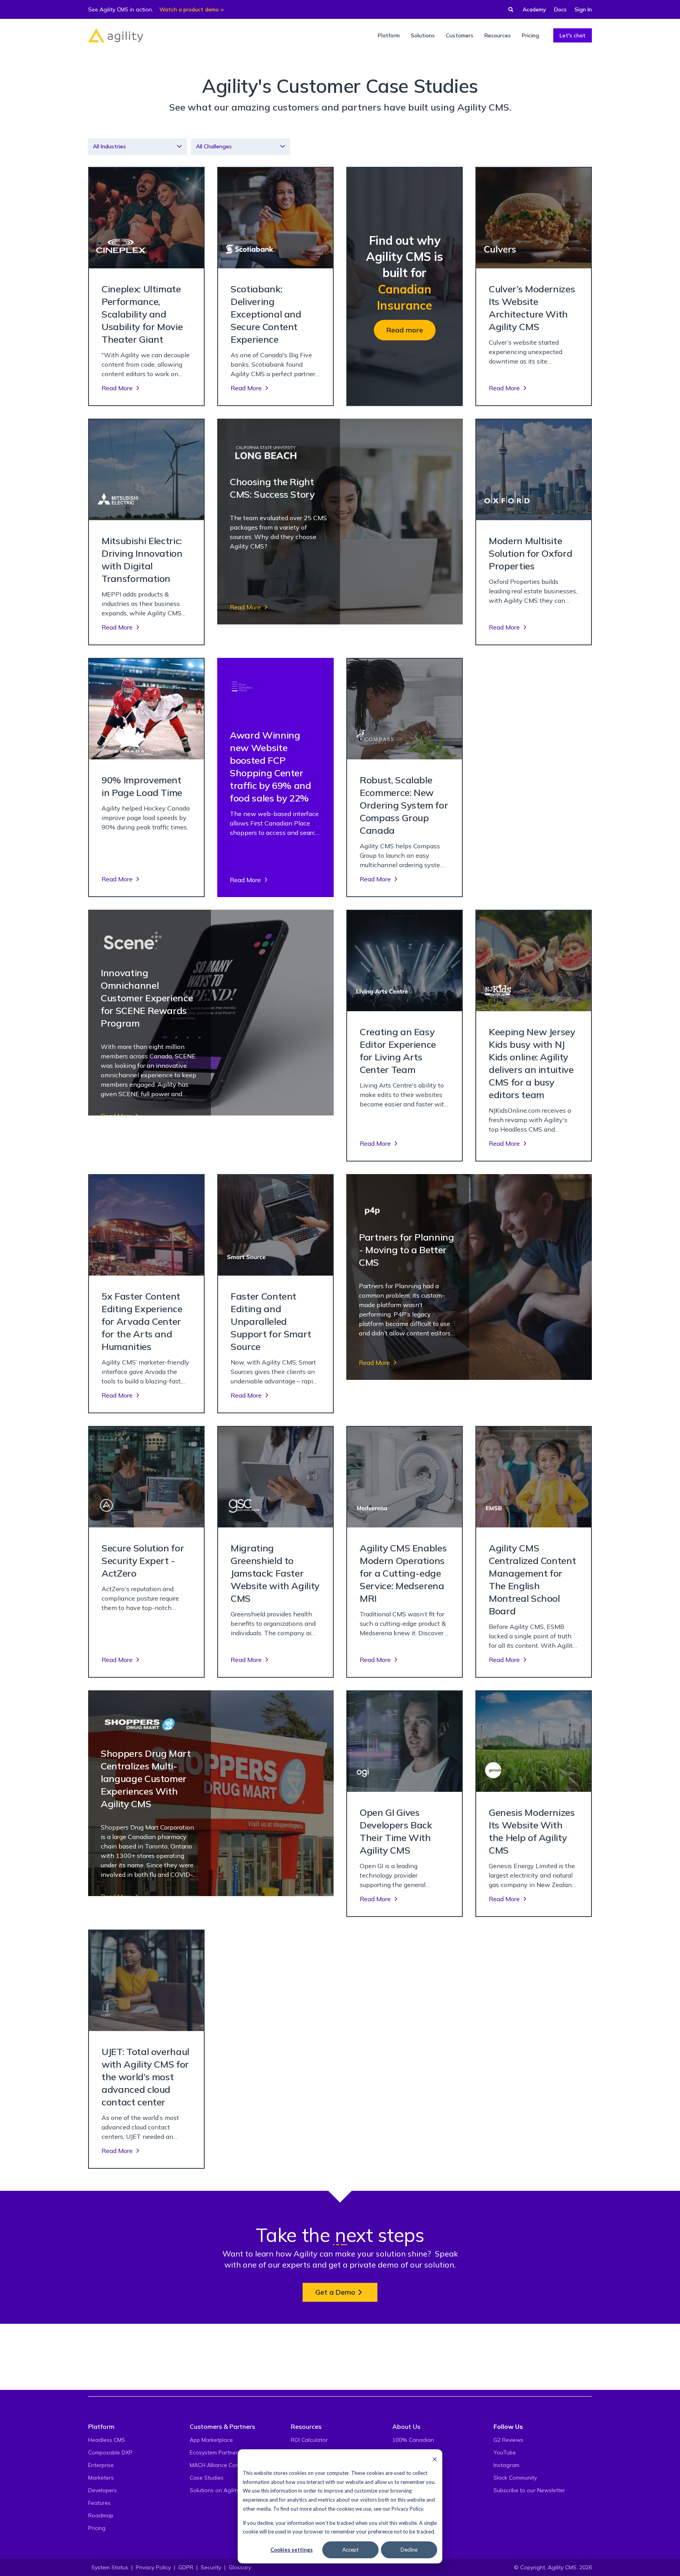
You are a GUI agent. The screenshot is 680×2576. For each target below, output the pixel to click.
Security (211, 2567)
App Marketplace (211, 2440)
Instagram (506, 2465)
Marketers (101, 2478)
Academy (534, 9)
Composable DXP (110, 2452)
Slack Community (515, 2478)
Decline (409, 2550)
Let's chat (573, 35)
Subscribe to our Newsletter (529, 2490)
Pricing (97, 2528)
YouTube (505, 2452)
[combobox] (137, 146)
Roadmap (101, 2515)
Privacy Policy (407, 2509)
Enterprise (101, 2465)
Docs (560, 9)
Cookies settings (292, 2550)
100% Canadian (413, 2440)
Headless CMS (107, 2440)
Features (99, 2503)
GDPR (186, 2567)
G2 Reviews (508, 2440)
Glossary (240, 2567)
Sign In (583, 9)
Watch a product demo (189, 9)
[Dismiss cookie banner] (435, 2459)
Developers (103, 2490)
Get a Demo (335, 2292)
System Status (110, 2567)
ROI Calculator (309, 2440)
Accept (350, 2550)
